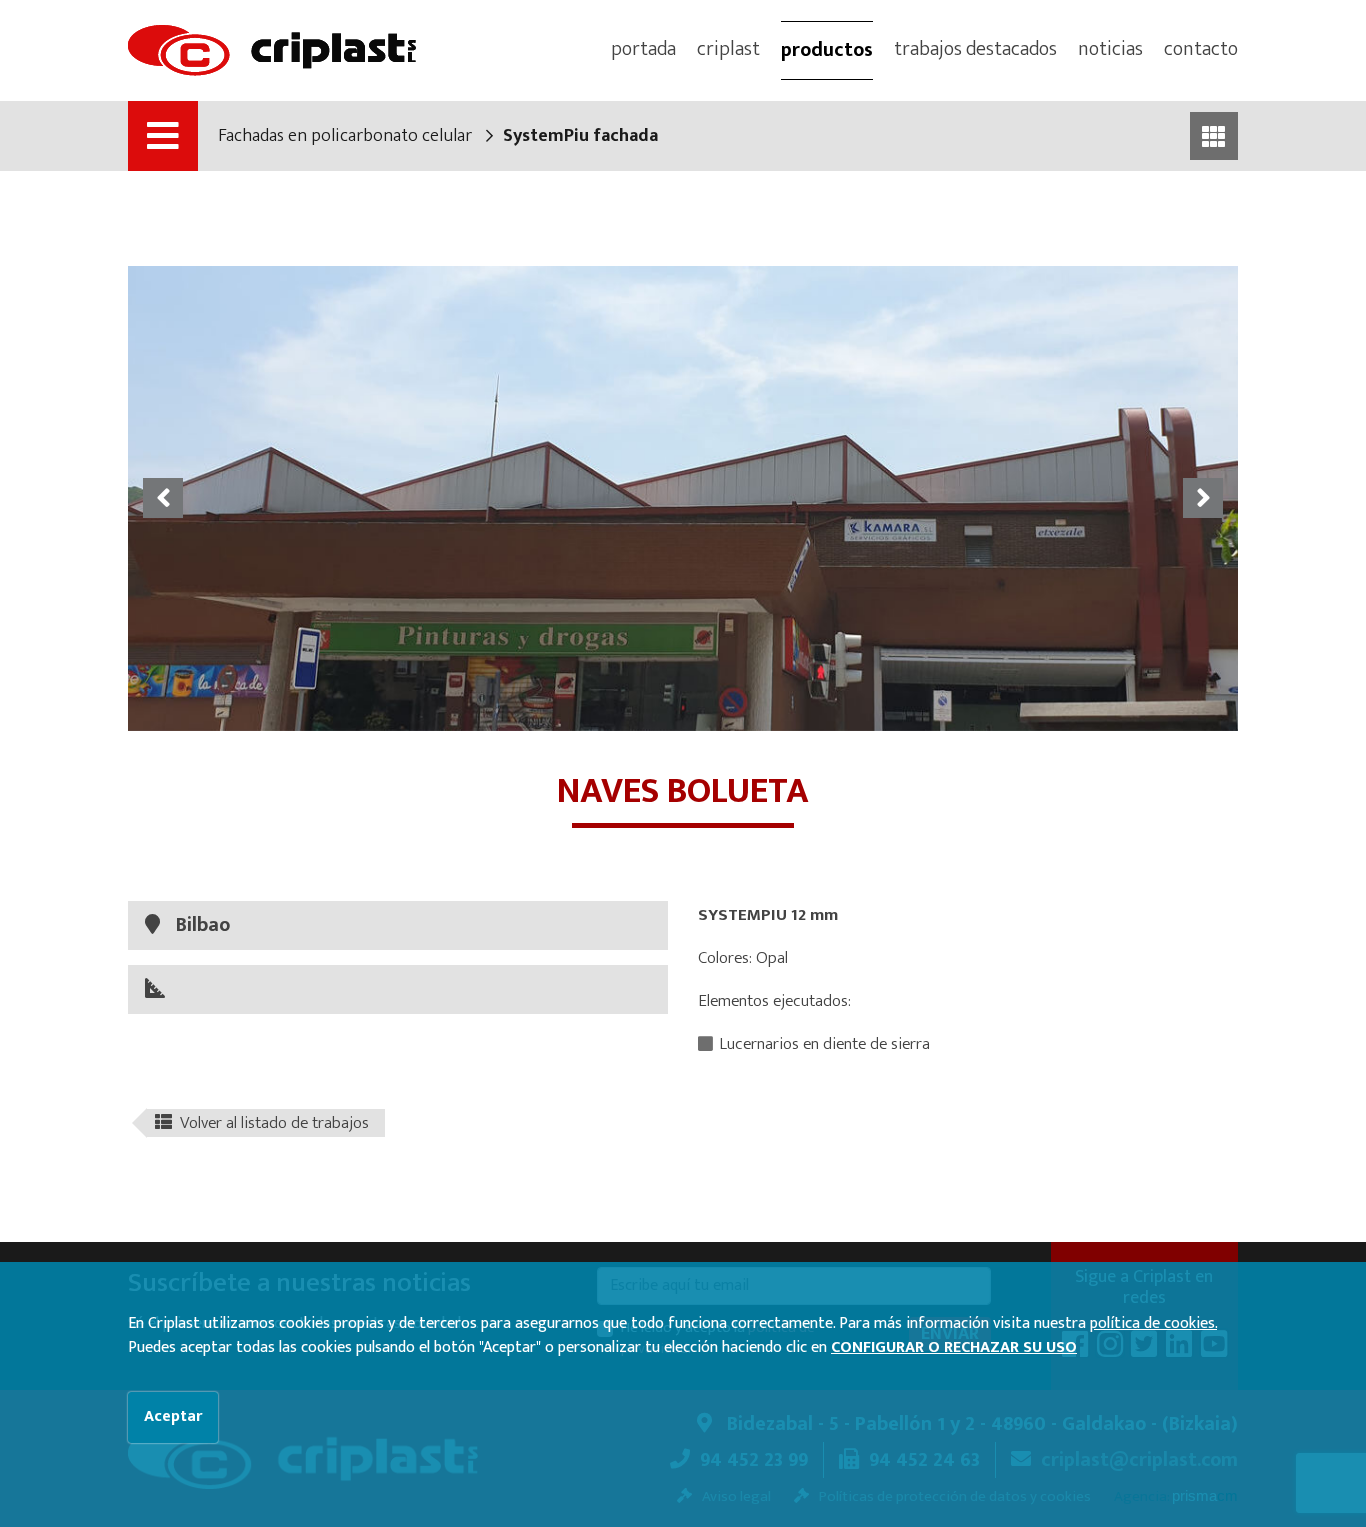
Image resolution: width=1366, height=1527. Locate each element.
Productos (827, 50)
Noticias (1110, 49)
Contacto (1201, 49)
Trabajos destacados (975, 49)
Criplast (728, 49)
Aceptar (173, 1416)
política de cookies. (1153, 1323)
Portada (643, 49)
